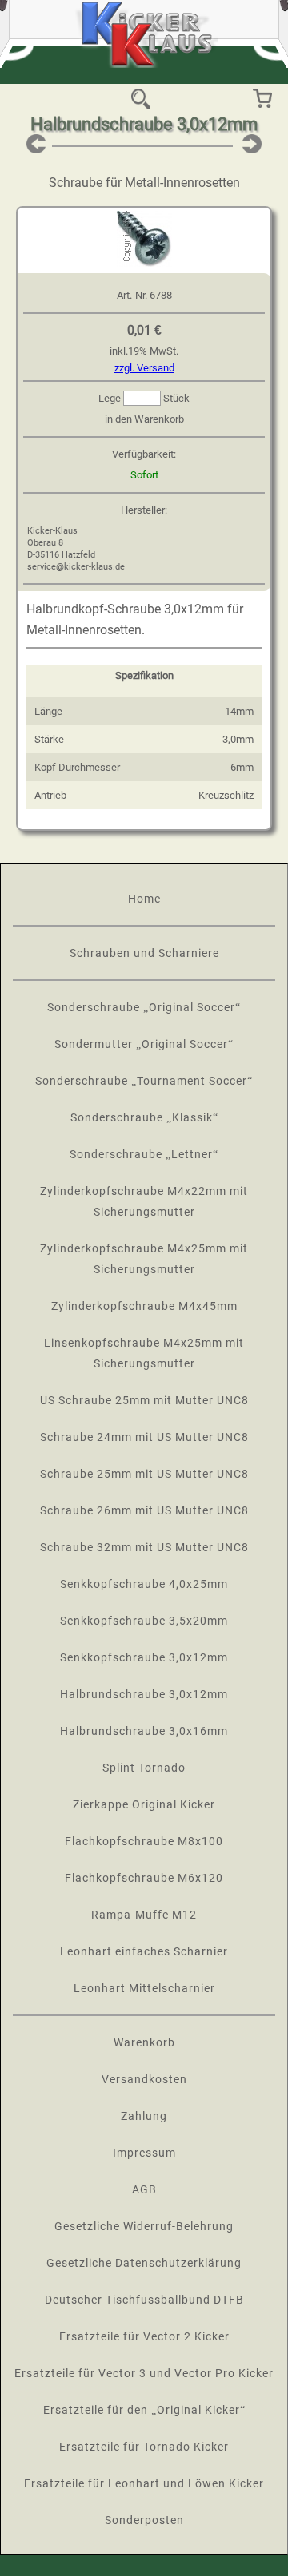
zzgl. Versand (144, 368)
